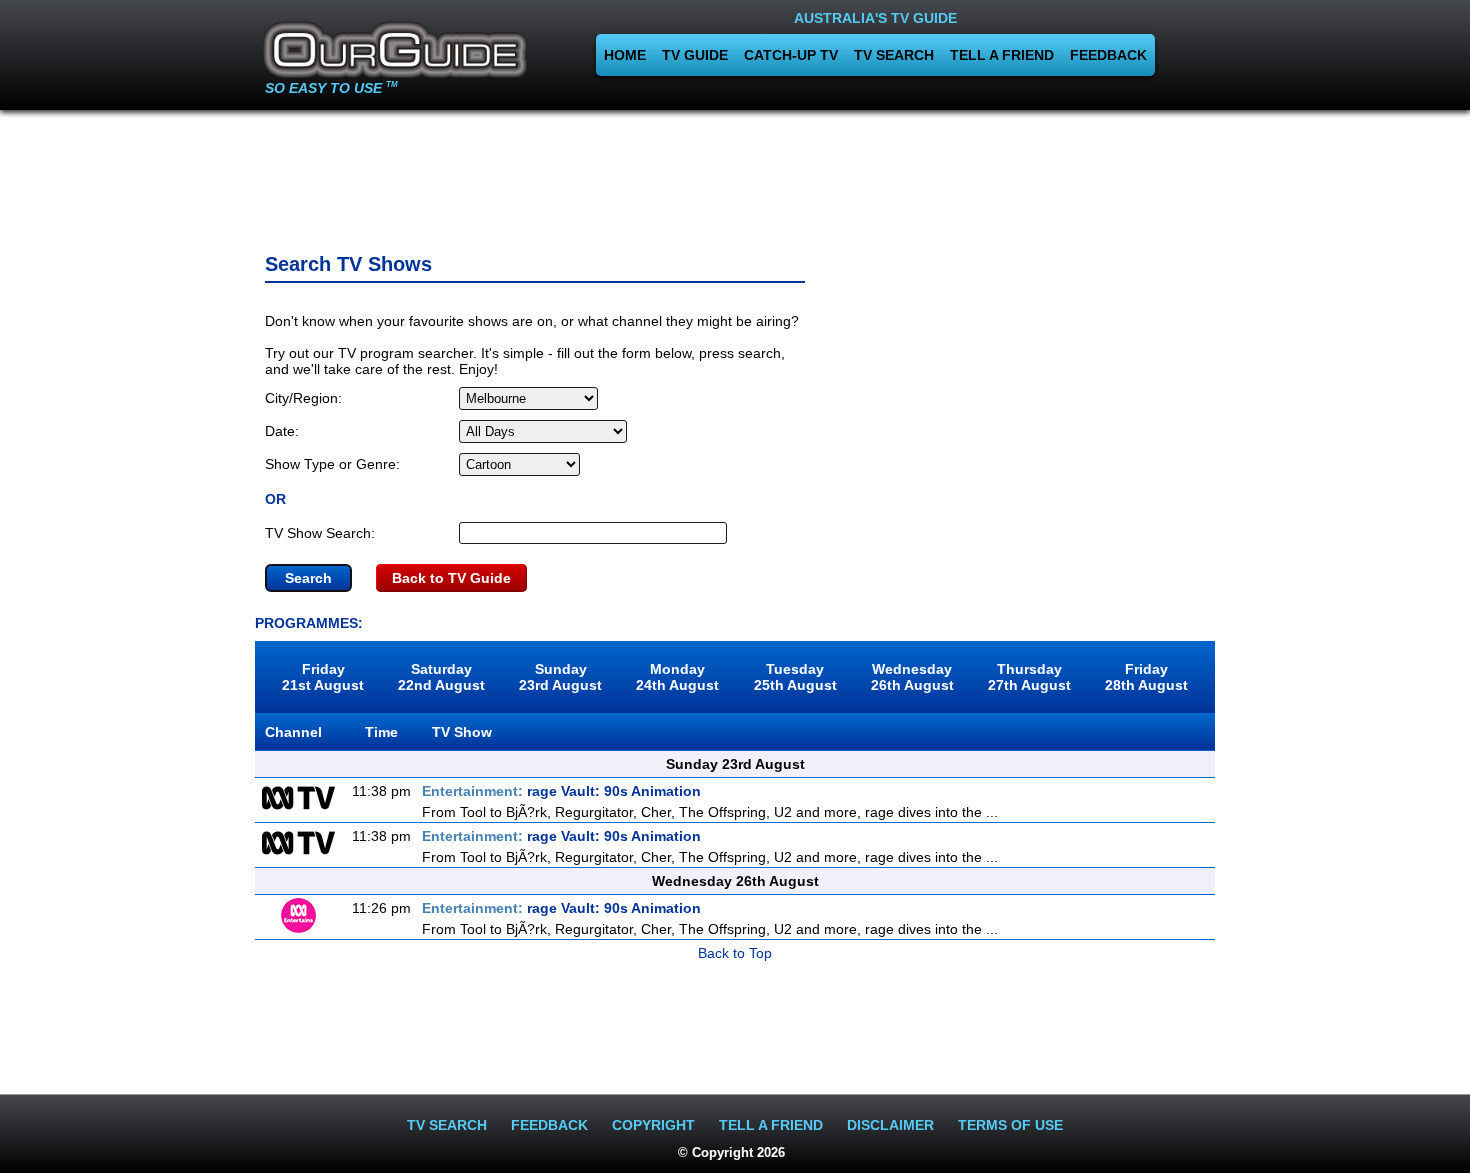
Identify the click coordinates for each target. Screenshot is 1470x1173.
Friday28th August (1146, 677)
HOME (625, 55)
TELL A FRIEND (1002, 55)
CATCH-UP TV (791, 55)
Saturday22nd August (441, 677)
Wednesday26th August (912, 677)
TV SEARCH (894, 55)
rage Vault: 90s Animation (561, 791)
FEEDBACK (1108, 55)
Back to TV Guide (451, 578)
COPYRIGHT (653, 1125)
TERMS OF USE (1010, 1125)
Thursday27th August (1029, 677)
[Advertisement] (735, 175)
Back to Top (735, 953)
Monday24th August (677, 677)
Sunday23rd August (560, 677)
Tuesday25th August (795, 677)
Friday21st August (323, 677)
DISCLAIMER (890, 1125)
